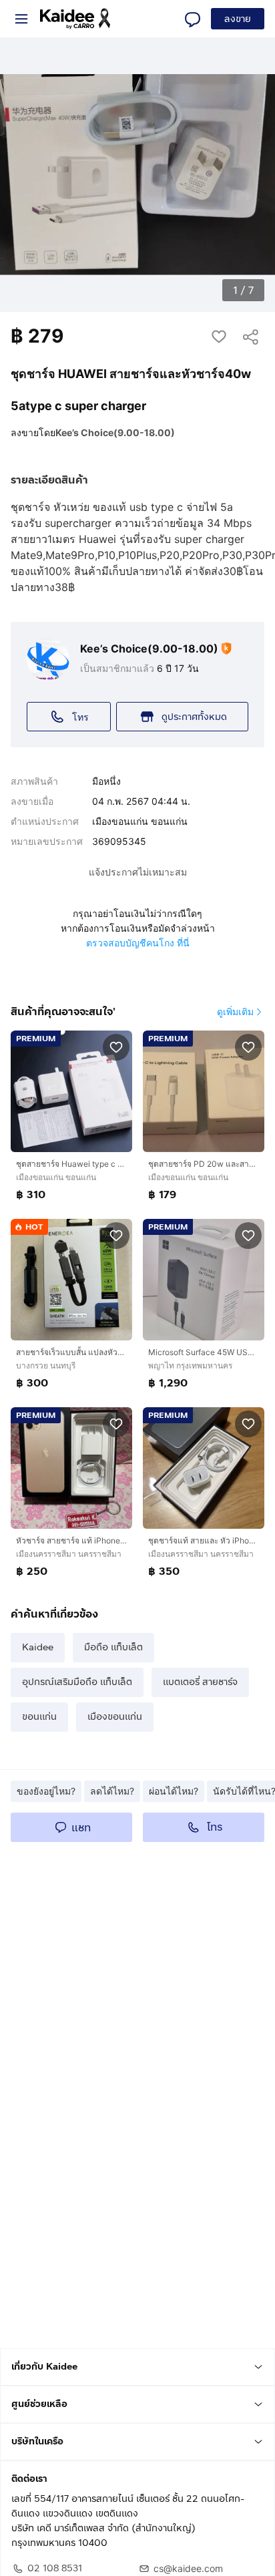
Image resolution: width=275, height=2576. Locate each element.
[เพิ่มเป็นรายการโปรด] (116, 1047)
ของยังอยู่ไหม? (46, 1791)
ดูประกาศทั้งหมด (194, 717)
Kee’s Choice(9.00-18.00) (115, 432)
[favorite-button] (219, 336)
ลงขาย (238, 19)
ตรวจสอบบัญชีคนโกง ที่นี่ (138, 943)
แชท (81, 1828)
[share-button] (251, 336)
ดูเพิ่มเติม (235, 1011)
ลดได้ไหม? (112, 1791)
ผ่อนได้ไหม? (174, 1791)
